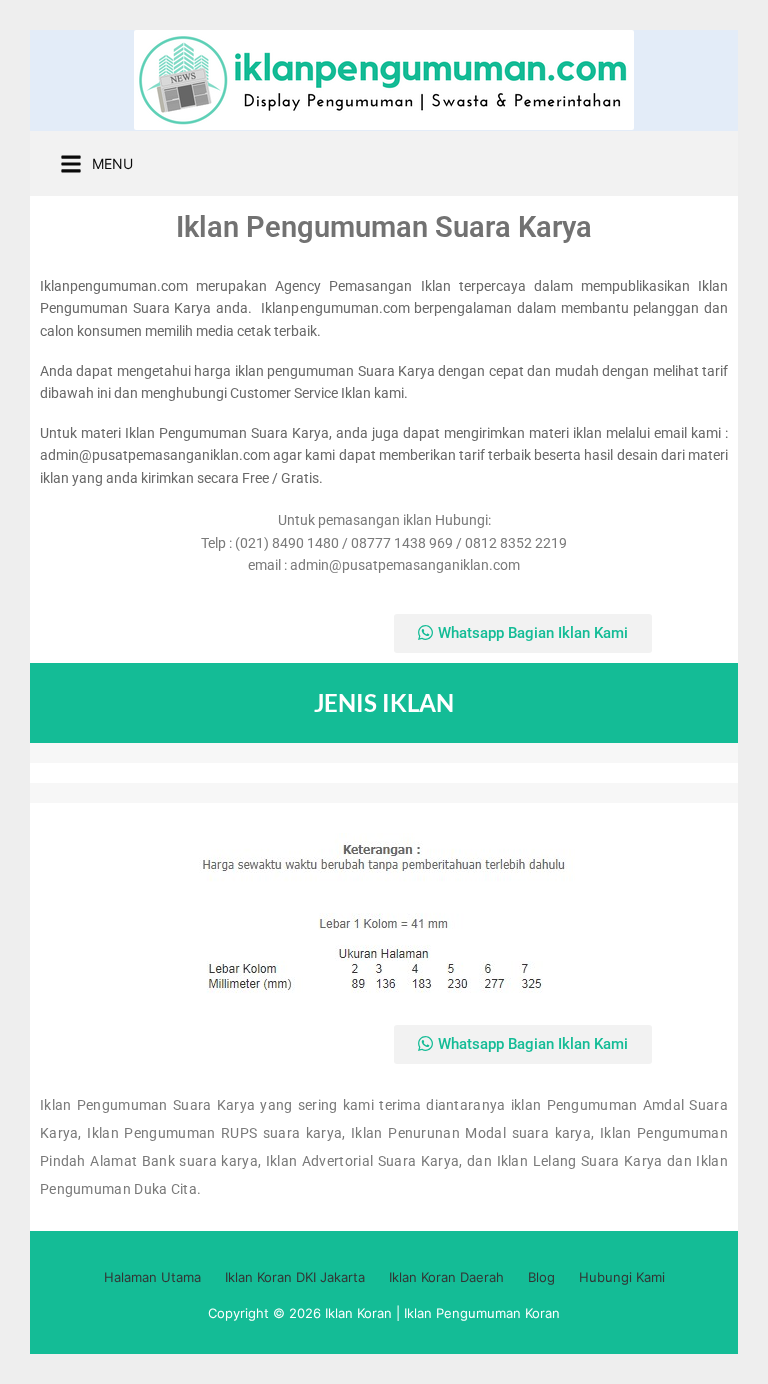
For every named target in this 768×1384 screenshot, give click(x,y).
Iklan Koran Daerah (446, 1277)
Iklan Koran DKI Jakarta (295, 1277)
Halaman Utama (152, 1277)
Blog (541, 1277)
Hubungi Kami (622, 1277)
